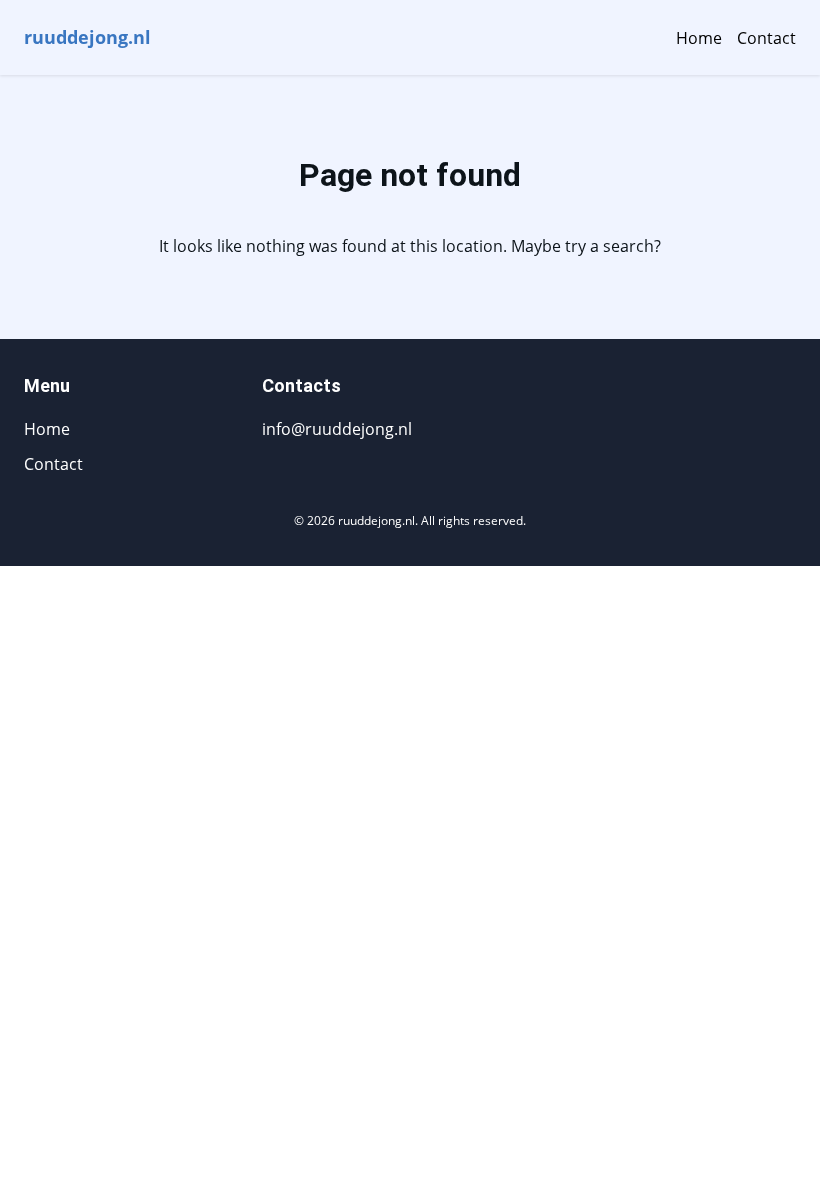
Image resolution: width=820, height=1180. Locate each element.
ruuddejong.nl (87, 37)
